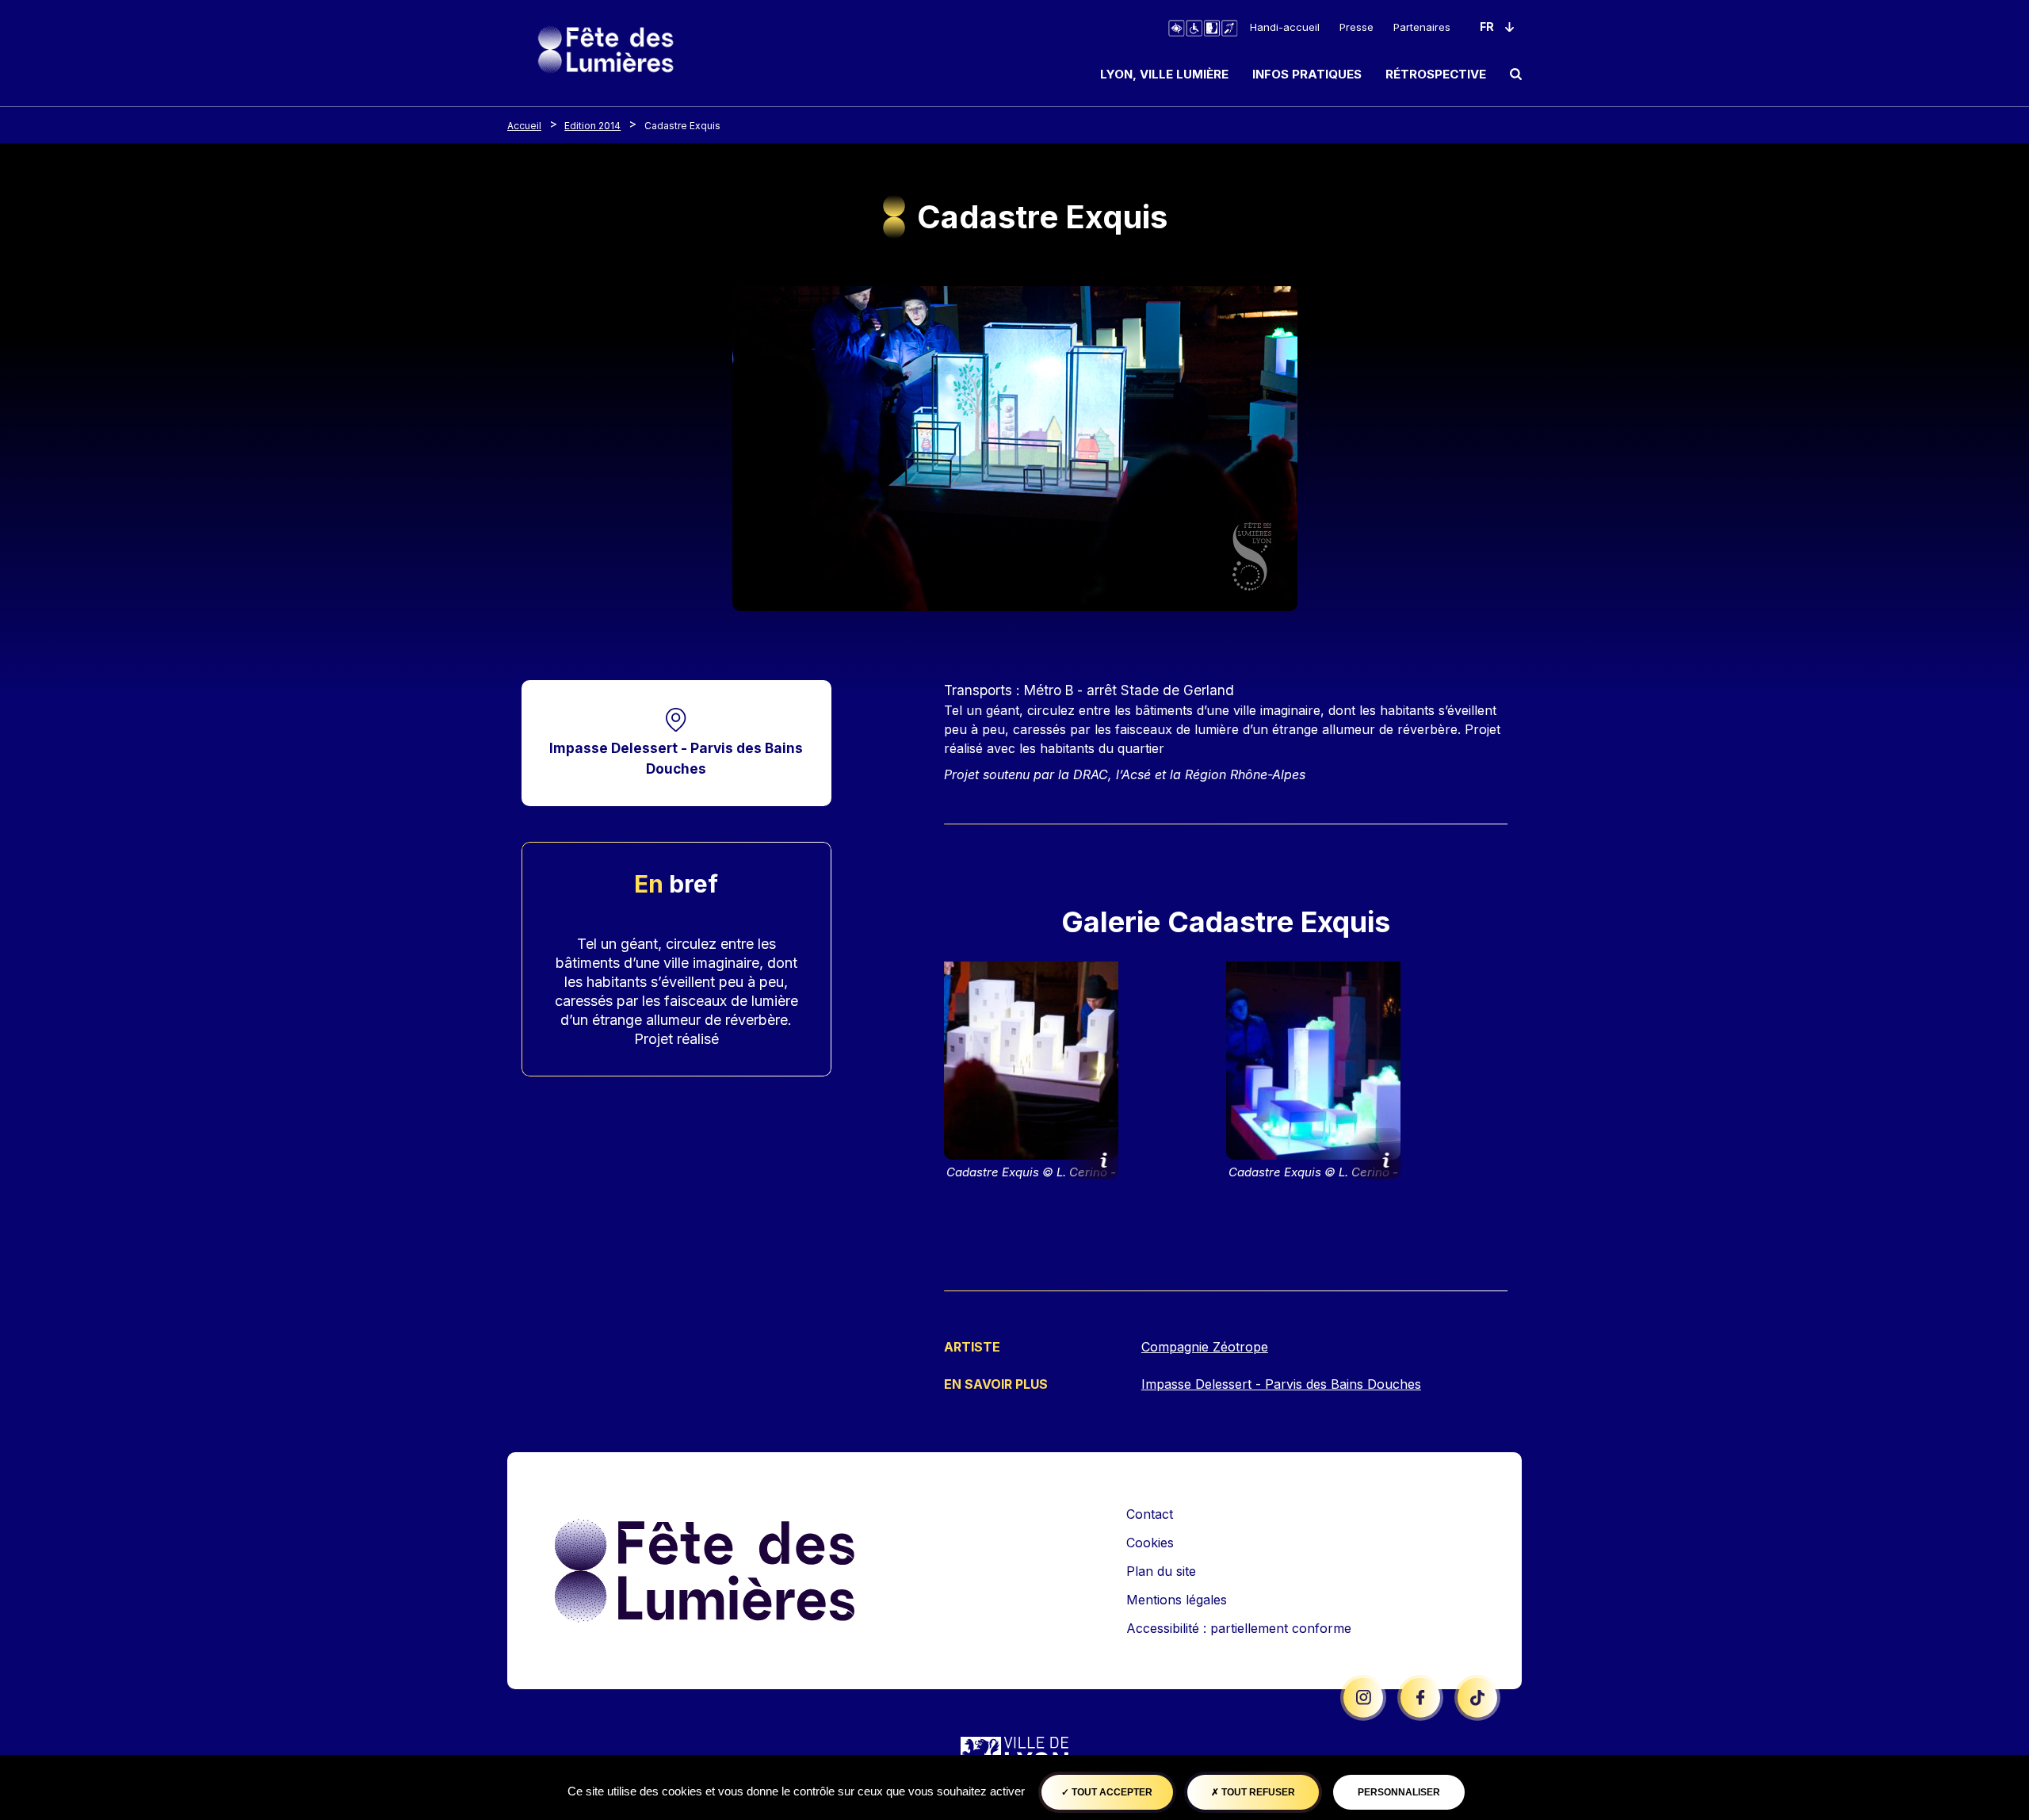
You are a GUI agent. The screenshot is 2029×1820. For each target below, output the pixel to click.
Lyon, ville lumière (1164, 74)
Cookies (1150, 1543)
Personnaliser (1399, 1792)
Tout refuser (1257, 1792)
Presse (1356, 27)
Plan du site (1161, 1571)
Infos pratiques (1307, 74)
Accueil (524, 126)
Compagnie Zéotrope (1205, 1347)
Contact (1150, 1514)
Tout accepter (1111, 1792)
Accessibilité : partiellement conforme (1239, 1628)
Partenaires (1422, 27)
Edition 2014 (592, 126)
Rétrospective (1436, 74)
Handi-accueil (1285, 27)
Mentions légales (1177, 1600)
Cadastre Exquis (682, 126)
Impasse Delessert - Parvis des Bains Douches (676, 758)
